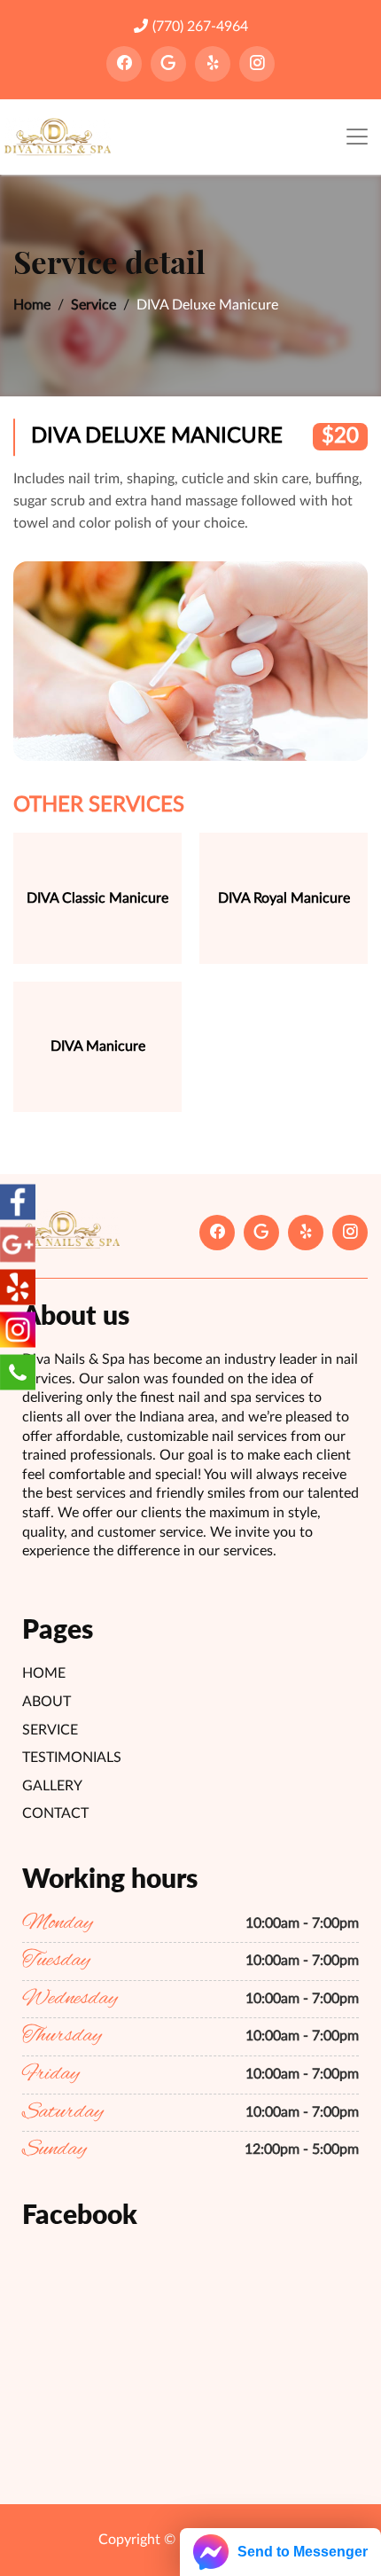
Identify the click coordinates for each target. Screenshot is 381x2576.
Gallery (52, 1786)
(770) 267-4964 (200, 27)
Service (93, 305)
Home (32, 305)
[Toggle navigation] (357, 137)
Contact (55, 1813)
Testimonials (72, 1758)
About (47, 1702)
